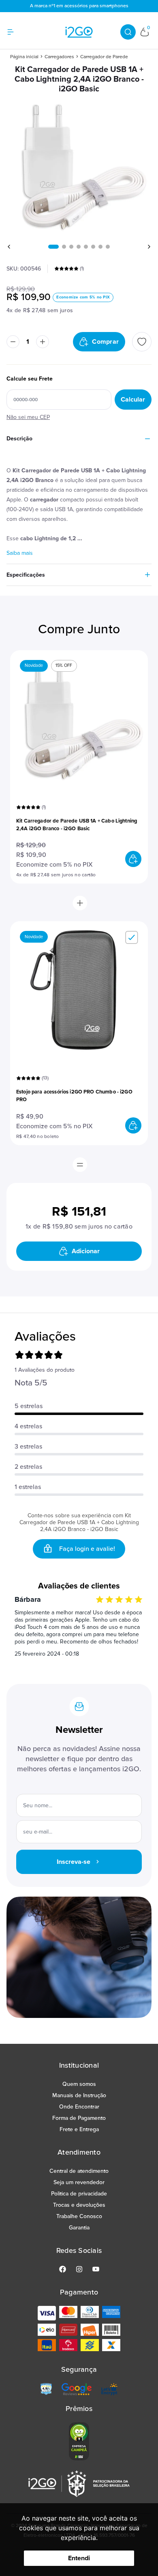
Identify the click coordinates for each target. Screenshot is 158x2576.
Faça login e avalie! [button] (87, 1549)
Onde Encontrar (79, 2107)
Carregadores (59, 57)
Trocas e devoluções (79, 2205)
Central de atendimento (79, 2171)
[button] (53, 247)
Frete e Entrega (79, 2129)
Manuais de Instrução (79, 2095)
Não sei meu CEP (28, 417)
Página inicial (24, 57)
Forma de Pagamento (79, 2118)
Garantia (79, 2228)
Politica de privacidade (79, 2194)
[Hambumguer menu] (15, 32)
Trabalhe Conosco (79, 2216)
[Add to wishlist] (142, 342)
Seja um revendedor (79, 2182)
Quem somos (79, 2084)
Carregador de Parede (104, 57)
